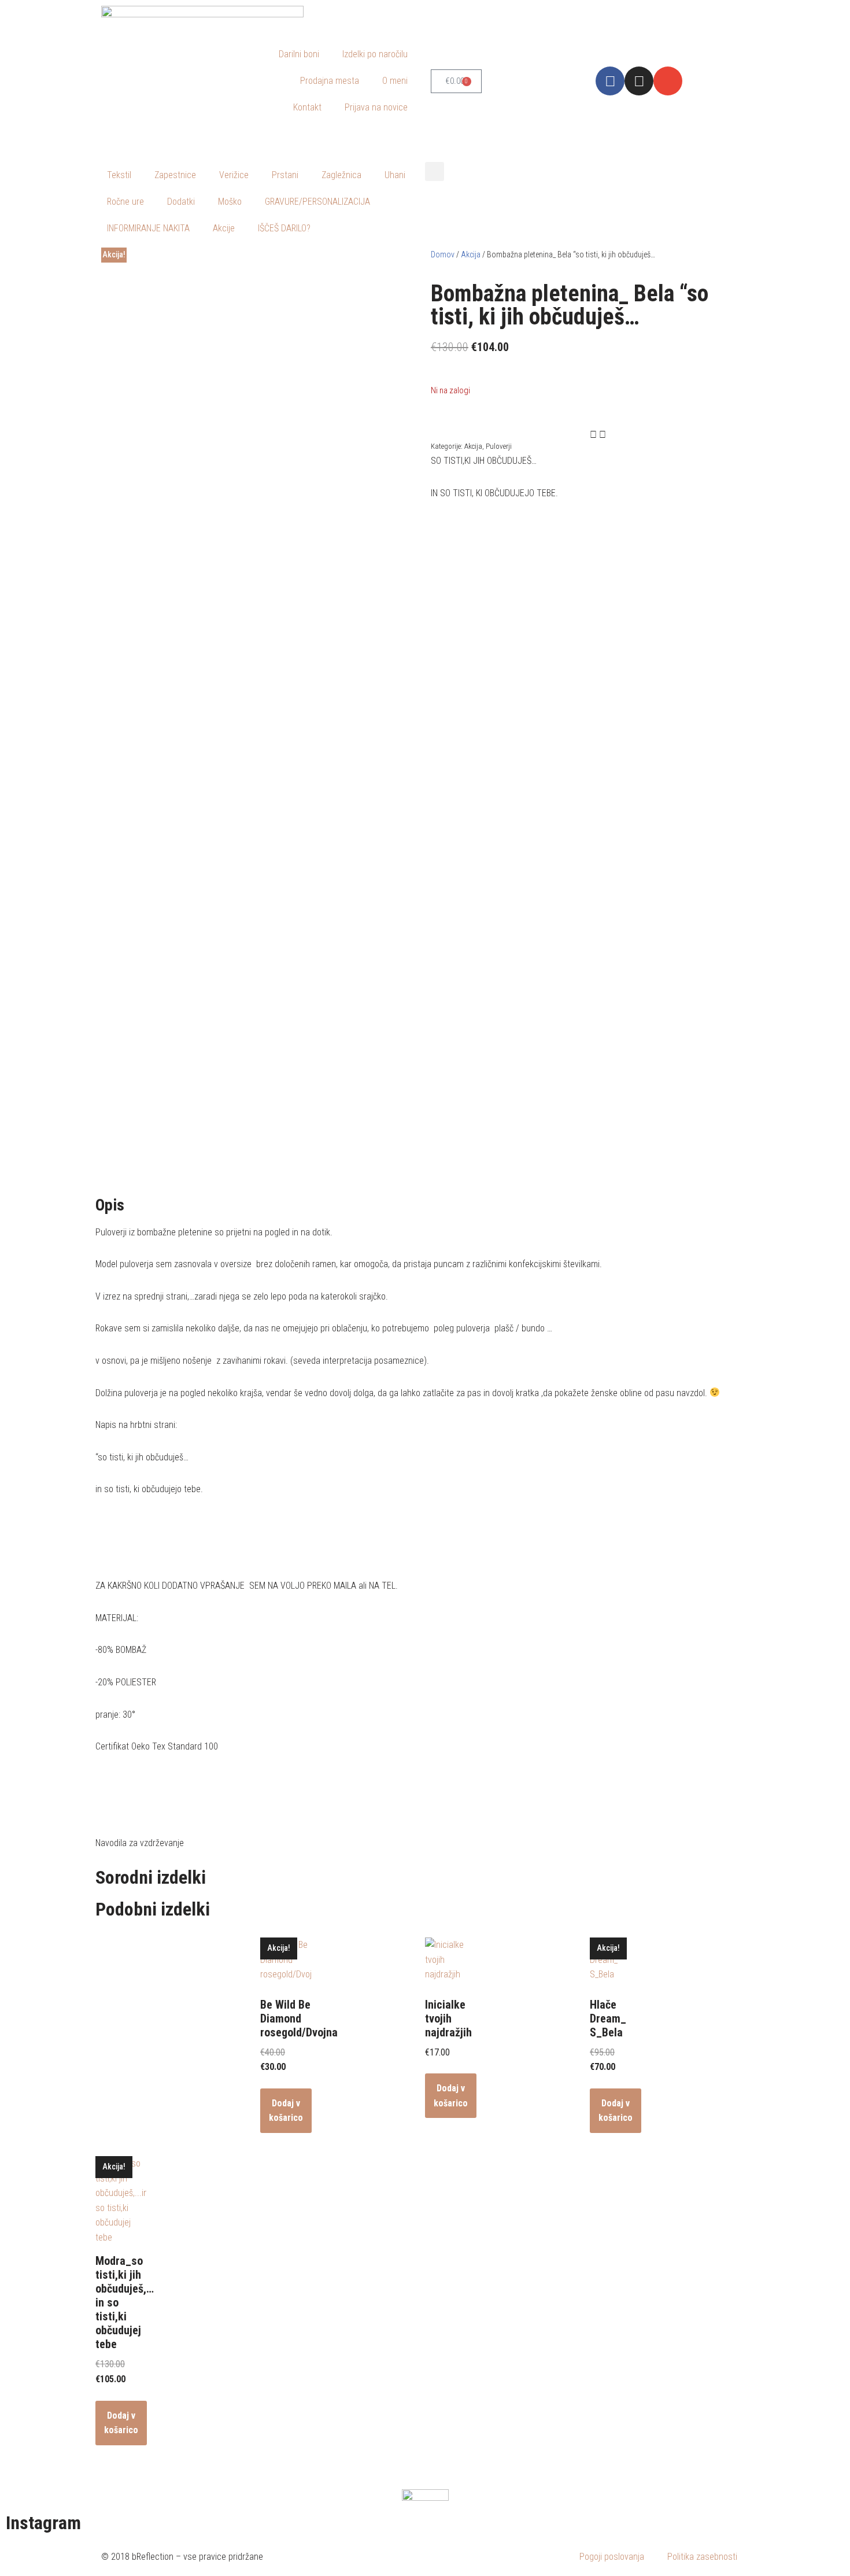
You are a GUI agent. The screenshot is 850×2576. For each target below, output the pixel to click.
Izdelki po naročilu (375, 54)
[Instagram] (639, 81)
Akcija (471, 254)
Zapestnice (175, 175)
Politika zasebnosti (702, 2557)
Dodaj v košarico (286, 2111)
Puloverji (499, 446)
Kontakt (307, 107)
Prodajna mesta (330, 81)
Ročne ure (125, 202)
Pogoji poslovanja (612, 2557)
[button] (435, 171)
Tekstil (119, 175)
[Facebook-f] (610, 81)
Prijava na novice (376, 107)
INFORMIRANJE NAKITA (148, 228)
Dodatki (181, 202)
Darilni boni (299, 54)
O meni (395, 81)
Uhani (395, 175)
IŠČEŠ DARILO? (284, 228)
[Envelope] (668, 81)
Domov (443, 254)
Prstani (285, 175)
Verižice (234, 175)
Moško (230, 202)
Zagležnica (341, 175)
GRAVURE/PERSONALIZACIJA (317, 202)
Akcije (224, 228)
